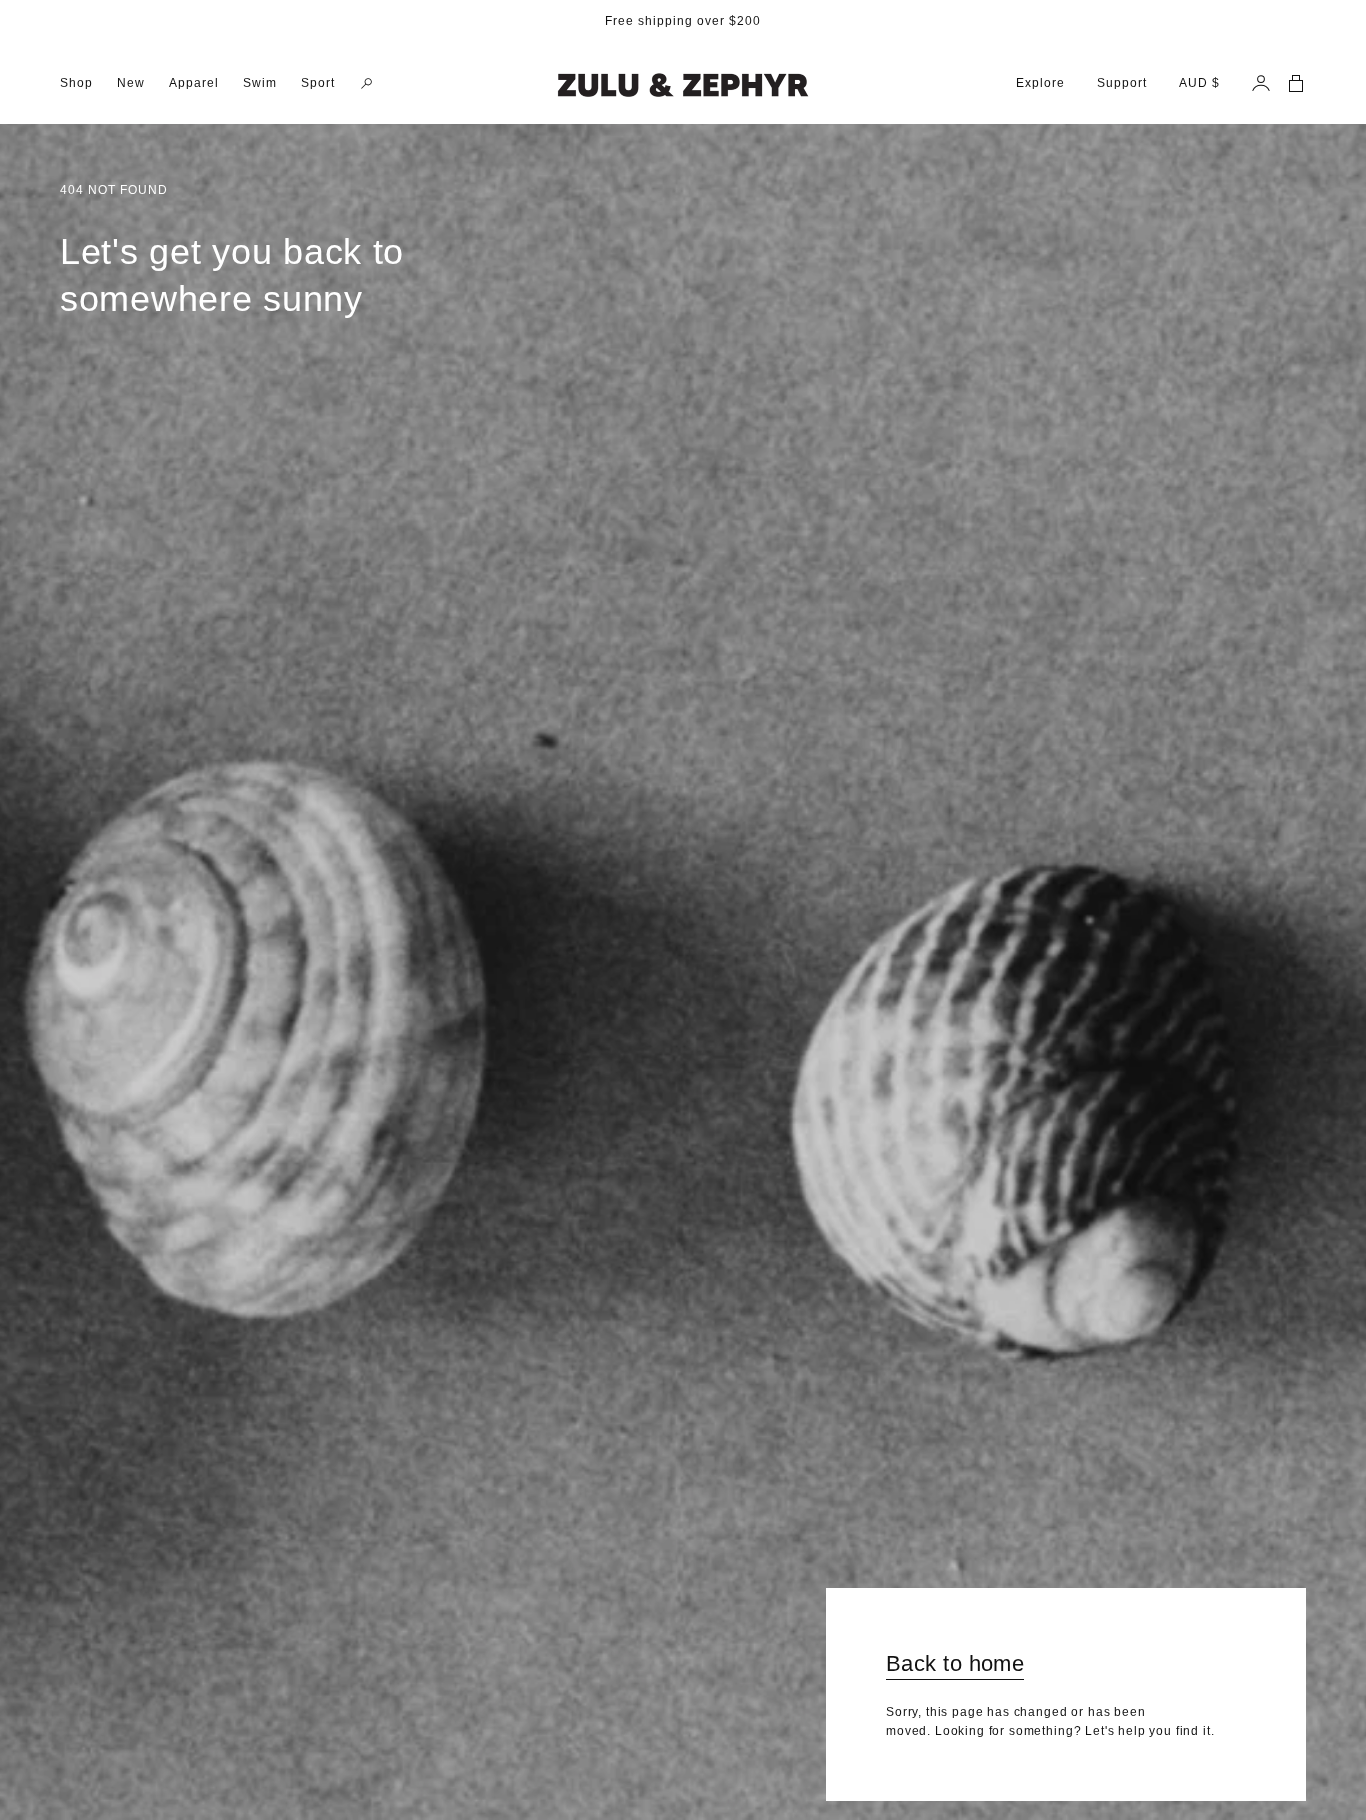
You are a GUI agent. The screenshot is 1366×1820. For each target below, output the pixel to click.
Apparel (194, 83)
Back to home (955, 1663)
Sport (318, 83)
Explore (1040, 83)
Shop (76, 83)
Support (1122, 83)
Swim (260, 83)
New (131, 83)
